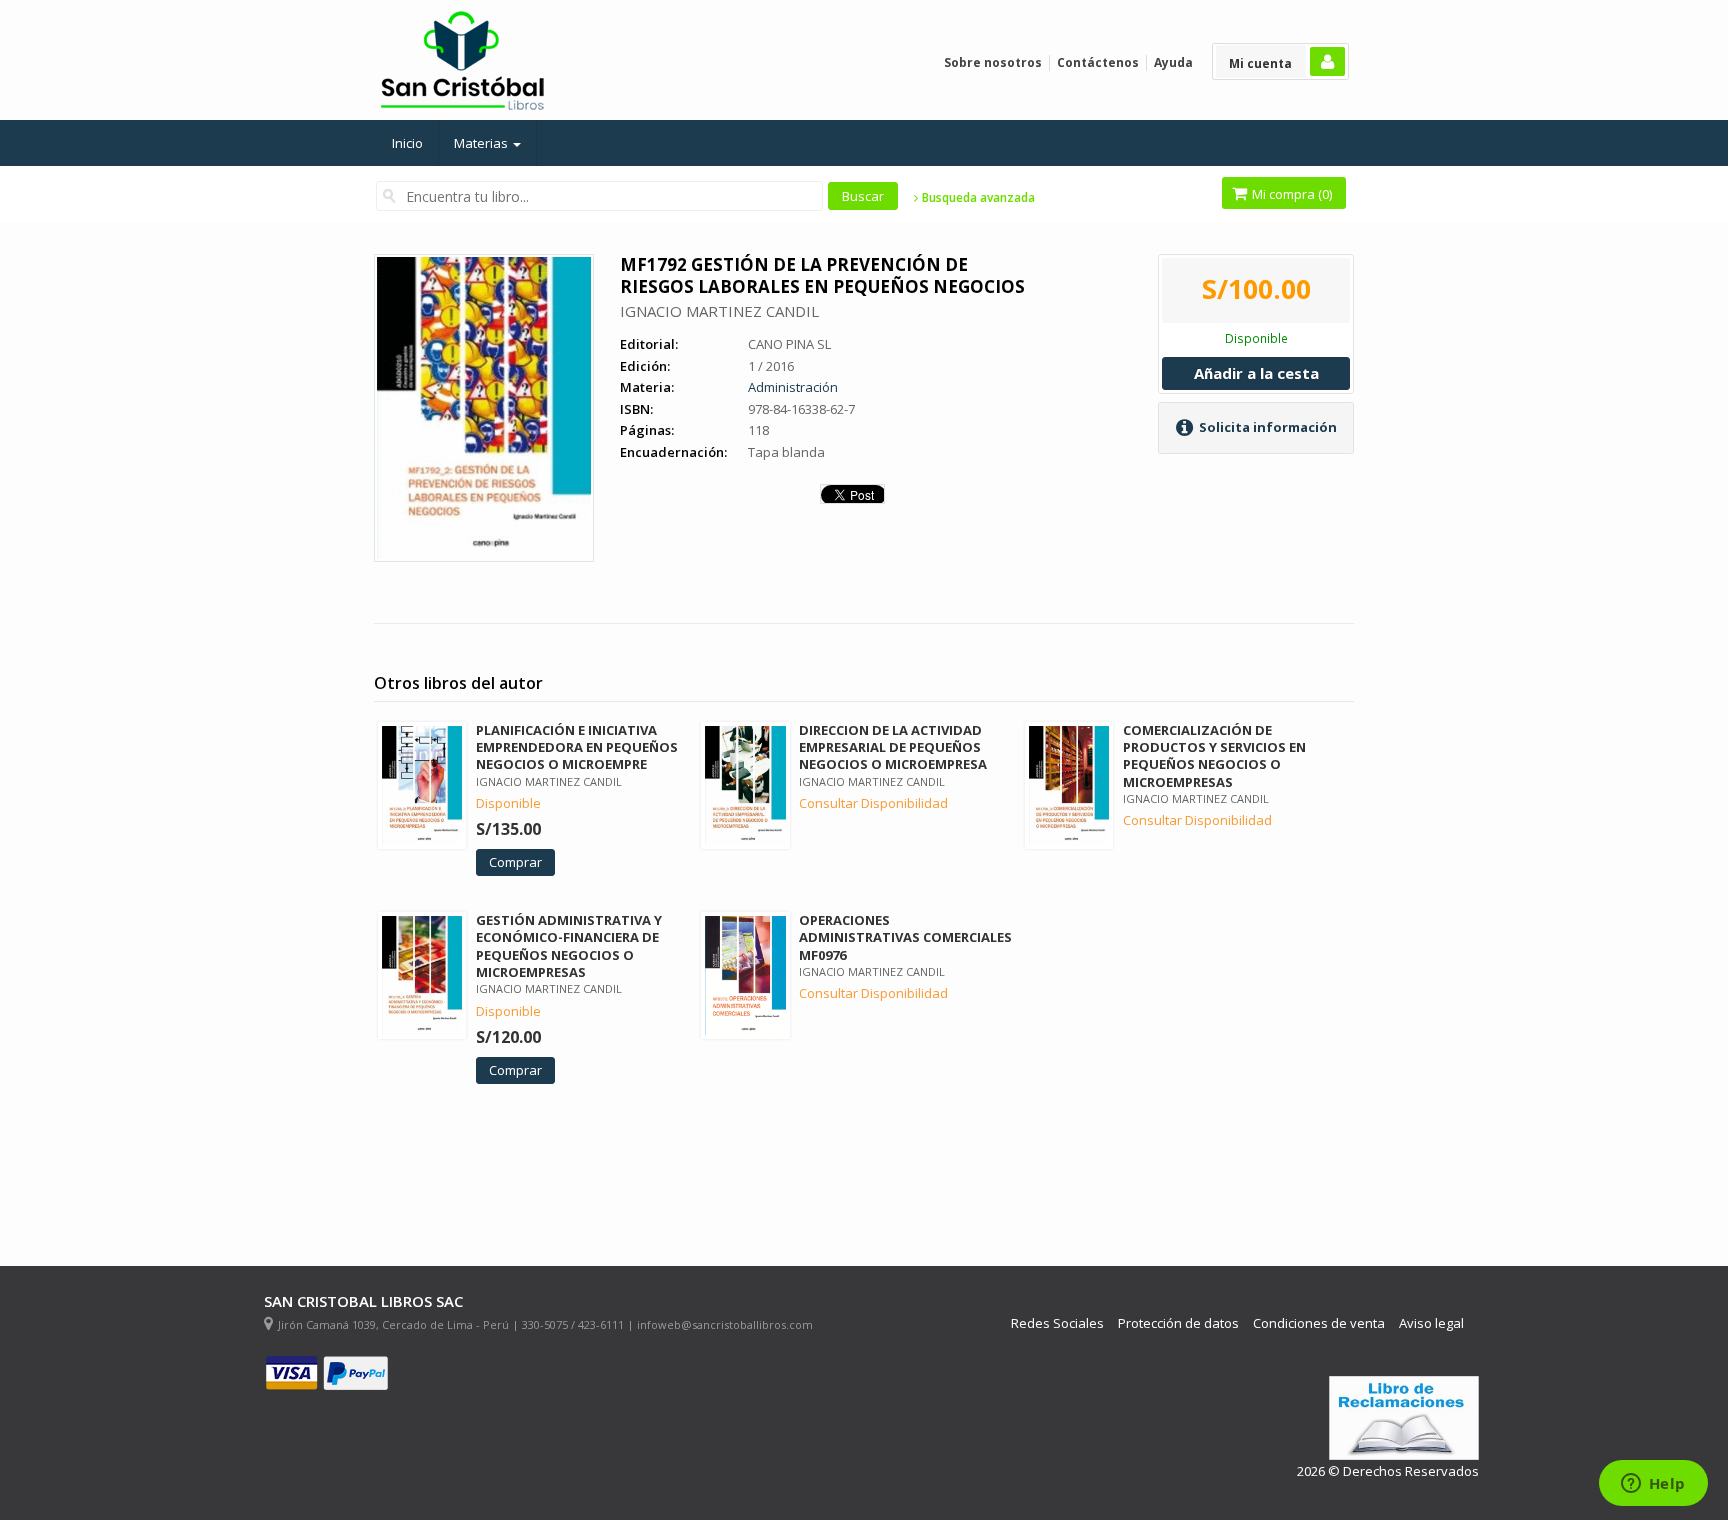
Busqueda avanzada (977, 198)
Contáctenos (1098, 62)
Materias (482, 143)
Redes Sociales (1057, 1323)
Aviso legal (1431, 1323)
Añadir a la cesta (1256, 373)
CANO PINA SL (789, 344)
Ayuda (1173, 62)
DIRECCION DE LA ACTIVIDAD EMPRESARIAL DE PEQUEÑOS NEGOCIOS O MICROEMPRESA (893, 747)
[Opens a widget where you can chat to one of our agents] (1653, 1485)
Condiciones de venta (1319, 1323)
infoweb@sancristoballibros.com (725, 1324)
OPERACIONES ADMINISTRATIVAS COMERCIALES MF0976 (905, 937)
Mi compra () (1290, 194)
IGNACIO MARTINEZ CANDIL (719, 311)
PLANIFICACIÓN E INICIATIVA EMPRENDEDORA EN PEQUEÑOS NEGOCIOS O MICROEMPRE (577, 747)
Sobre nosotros (993, 62)
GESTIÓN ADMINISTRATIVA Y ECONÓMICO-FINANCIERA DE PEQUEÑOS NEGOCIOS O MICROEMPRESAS (569, 945)
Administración (793, 387)
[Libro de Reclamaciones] (1404, 1418)
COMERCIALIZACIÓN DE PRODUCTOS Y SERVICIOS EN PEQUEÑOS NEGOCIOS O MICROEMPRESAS (1214, 755)
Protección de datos (1178, 1323)
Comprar (515, 862)
